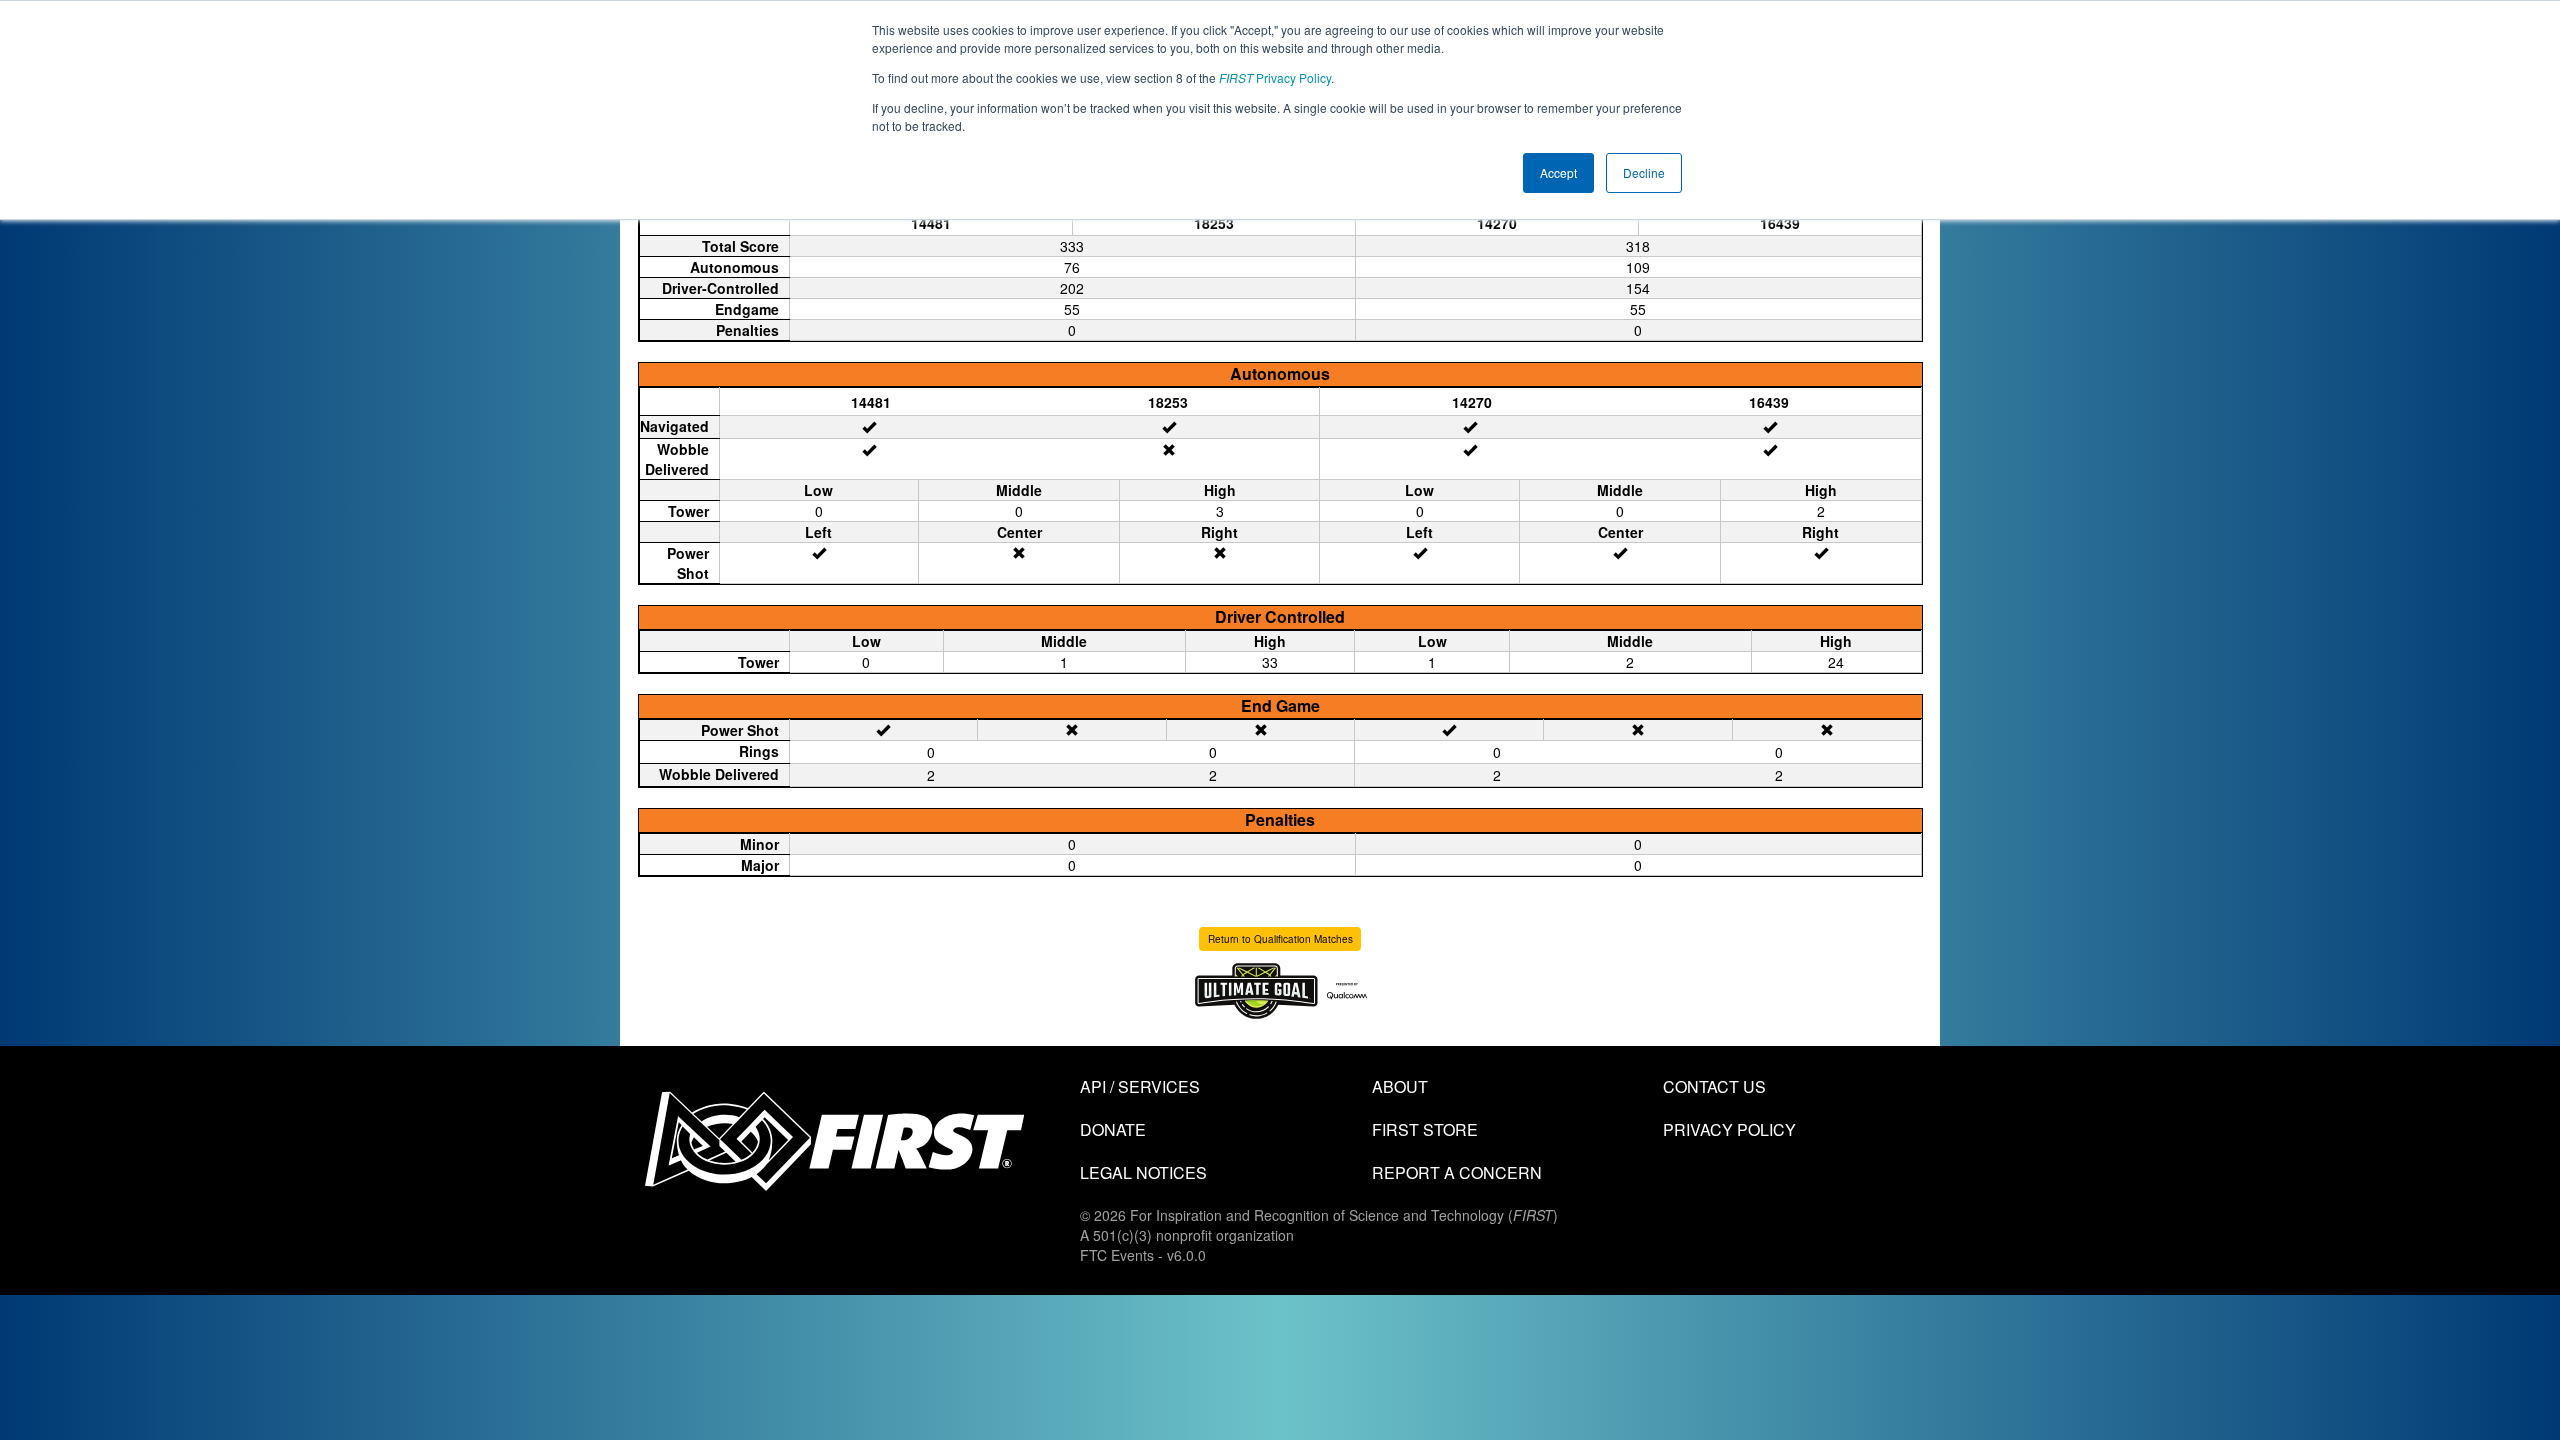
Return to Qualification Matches (1280, 939)
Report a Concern (1457, 1172)
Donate (1113, 1129)
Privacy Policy (1275, 77)
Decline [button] (1644, 172)
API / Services (1140, 1086)
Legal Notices (1143, 1172)
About (1400, 1086)
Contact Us (1714, 1086)
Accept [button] (1558, 172)
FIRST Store (1425, 1129)
